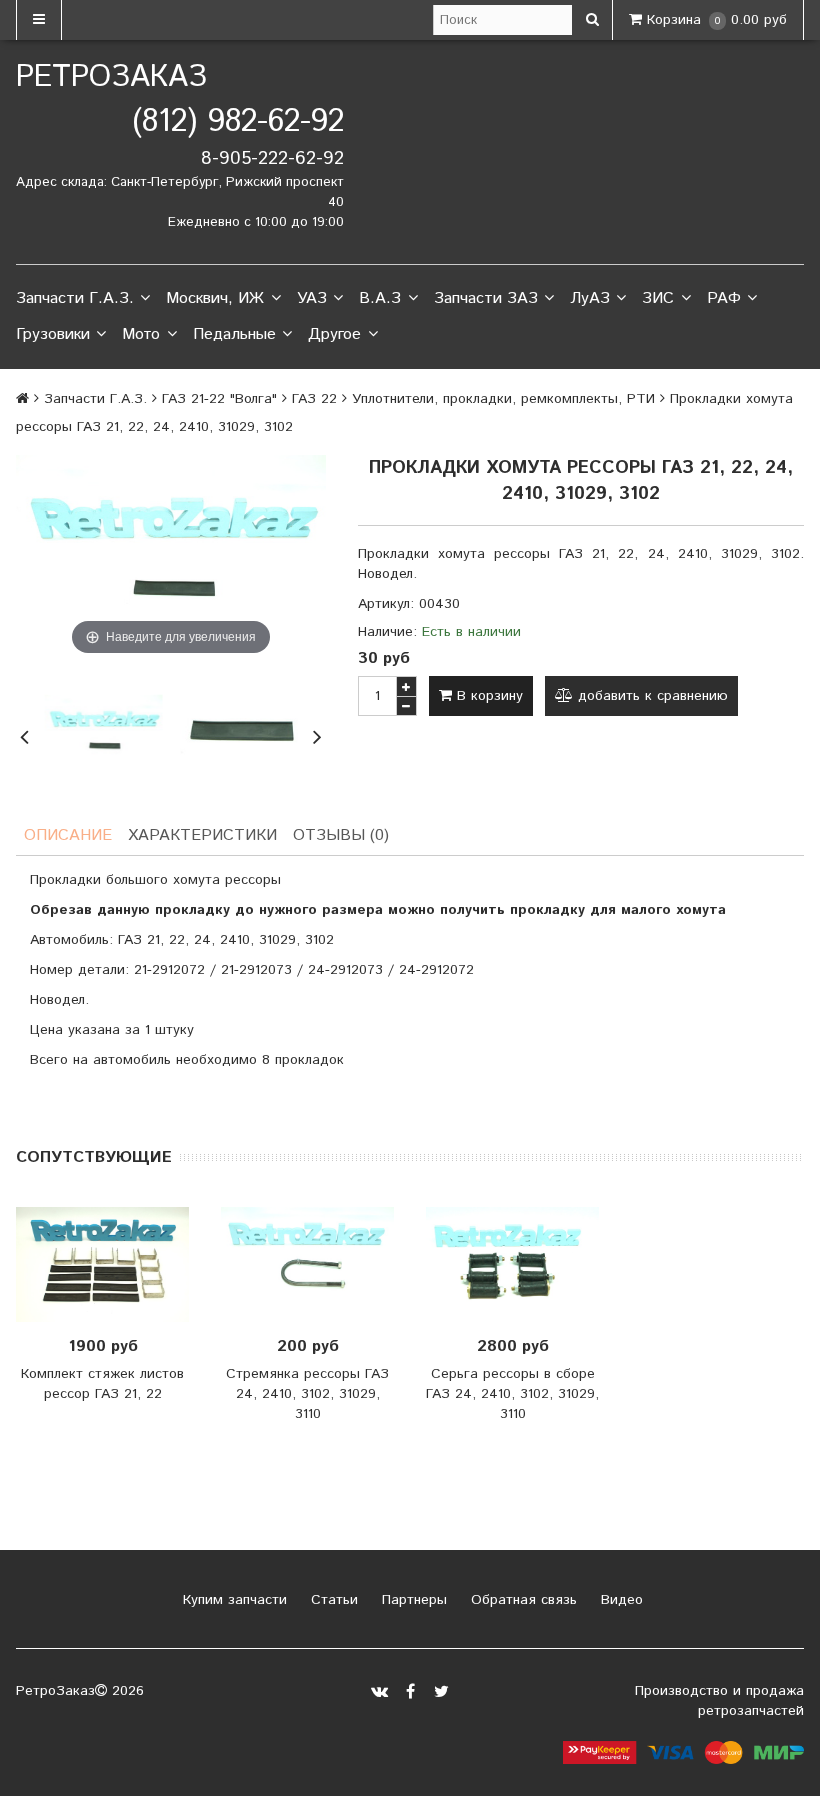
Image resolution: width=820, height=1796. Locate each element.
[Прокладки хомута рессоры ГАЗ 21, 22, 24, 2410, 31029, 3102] (103, 734)
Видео (619, 1600)
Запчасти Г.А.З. (75, 298)
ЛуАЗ (590, 298)
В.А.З (380, 298)
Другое (334, 334)
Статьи (332, 1600)
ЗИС (658, 298)
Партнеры (412, 1600)
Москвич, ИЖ (215, 298)
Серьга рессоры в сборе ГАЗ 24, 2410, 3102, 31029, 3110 (512, 1394)
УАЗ (312, 298)
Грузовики (53, 334)
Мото (141, 334)
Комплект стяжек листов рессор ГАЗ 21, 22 (102, 1384)
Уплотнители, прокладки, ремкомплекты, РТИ (503, 399)
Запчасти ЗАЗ (486, 298)
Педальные (234, 334)
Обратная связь (521, 1600)
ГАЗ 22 (314, 399)
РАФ (724, 298)
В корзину (487, 696)
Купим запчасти (232, 1600)
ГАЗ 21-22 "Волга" (219, 399)
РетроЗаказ (111, 77)
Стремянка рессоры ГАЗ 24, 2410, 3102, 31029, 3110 (307, 1394)
